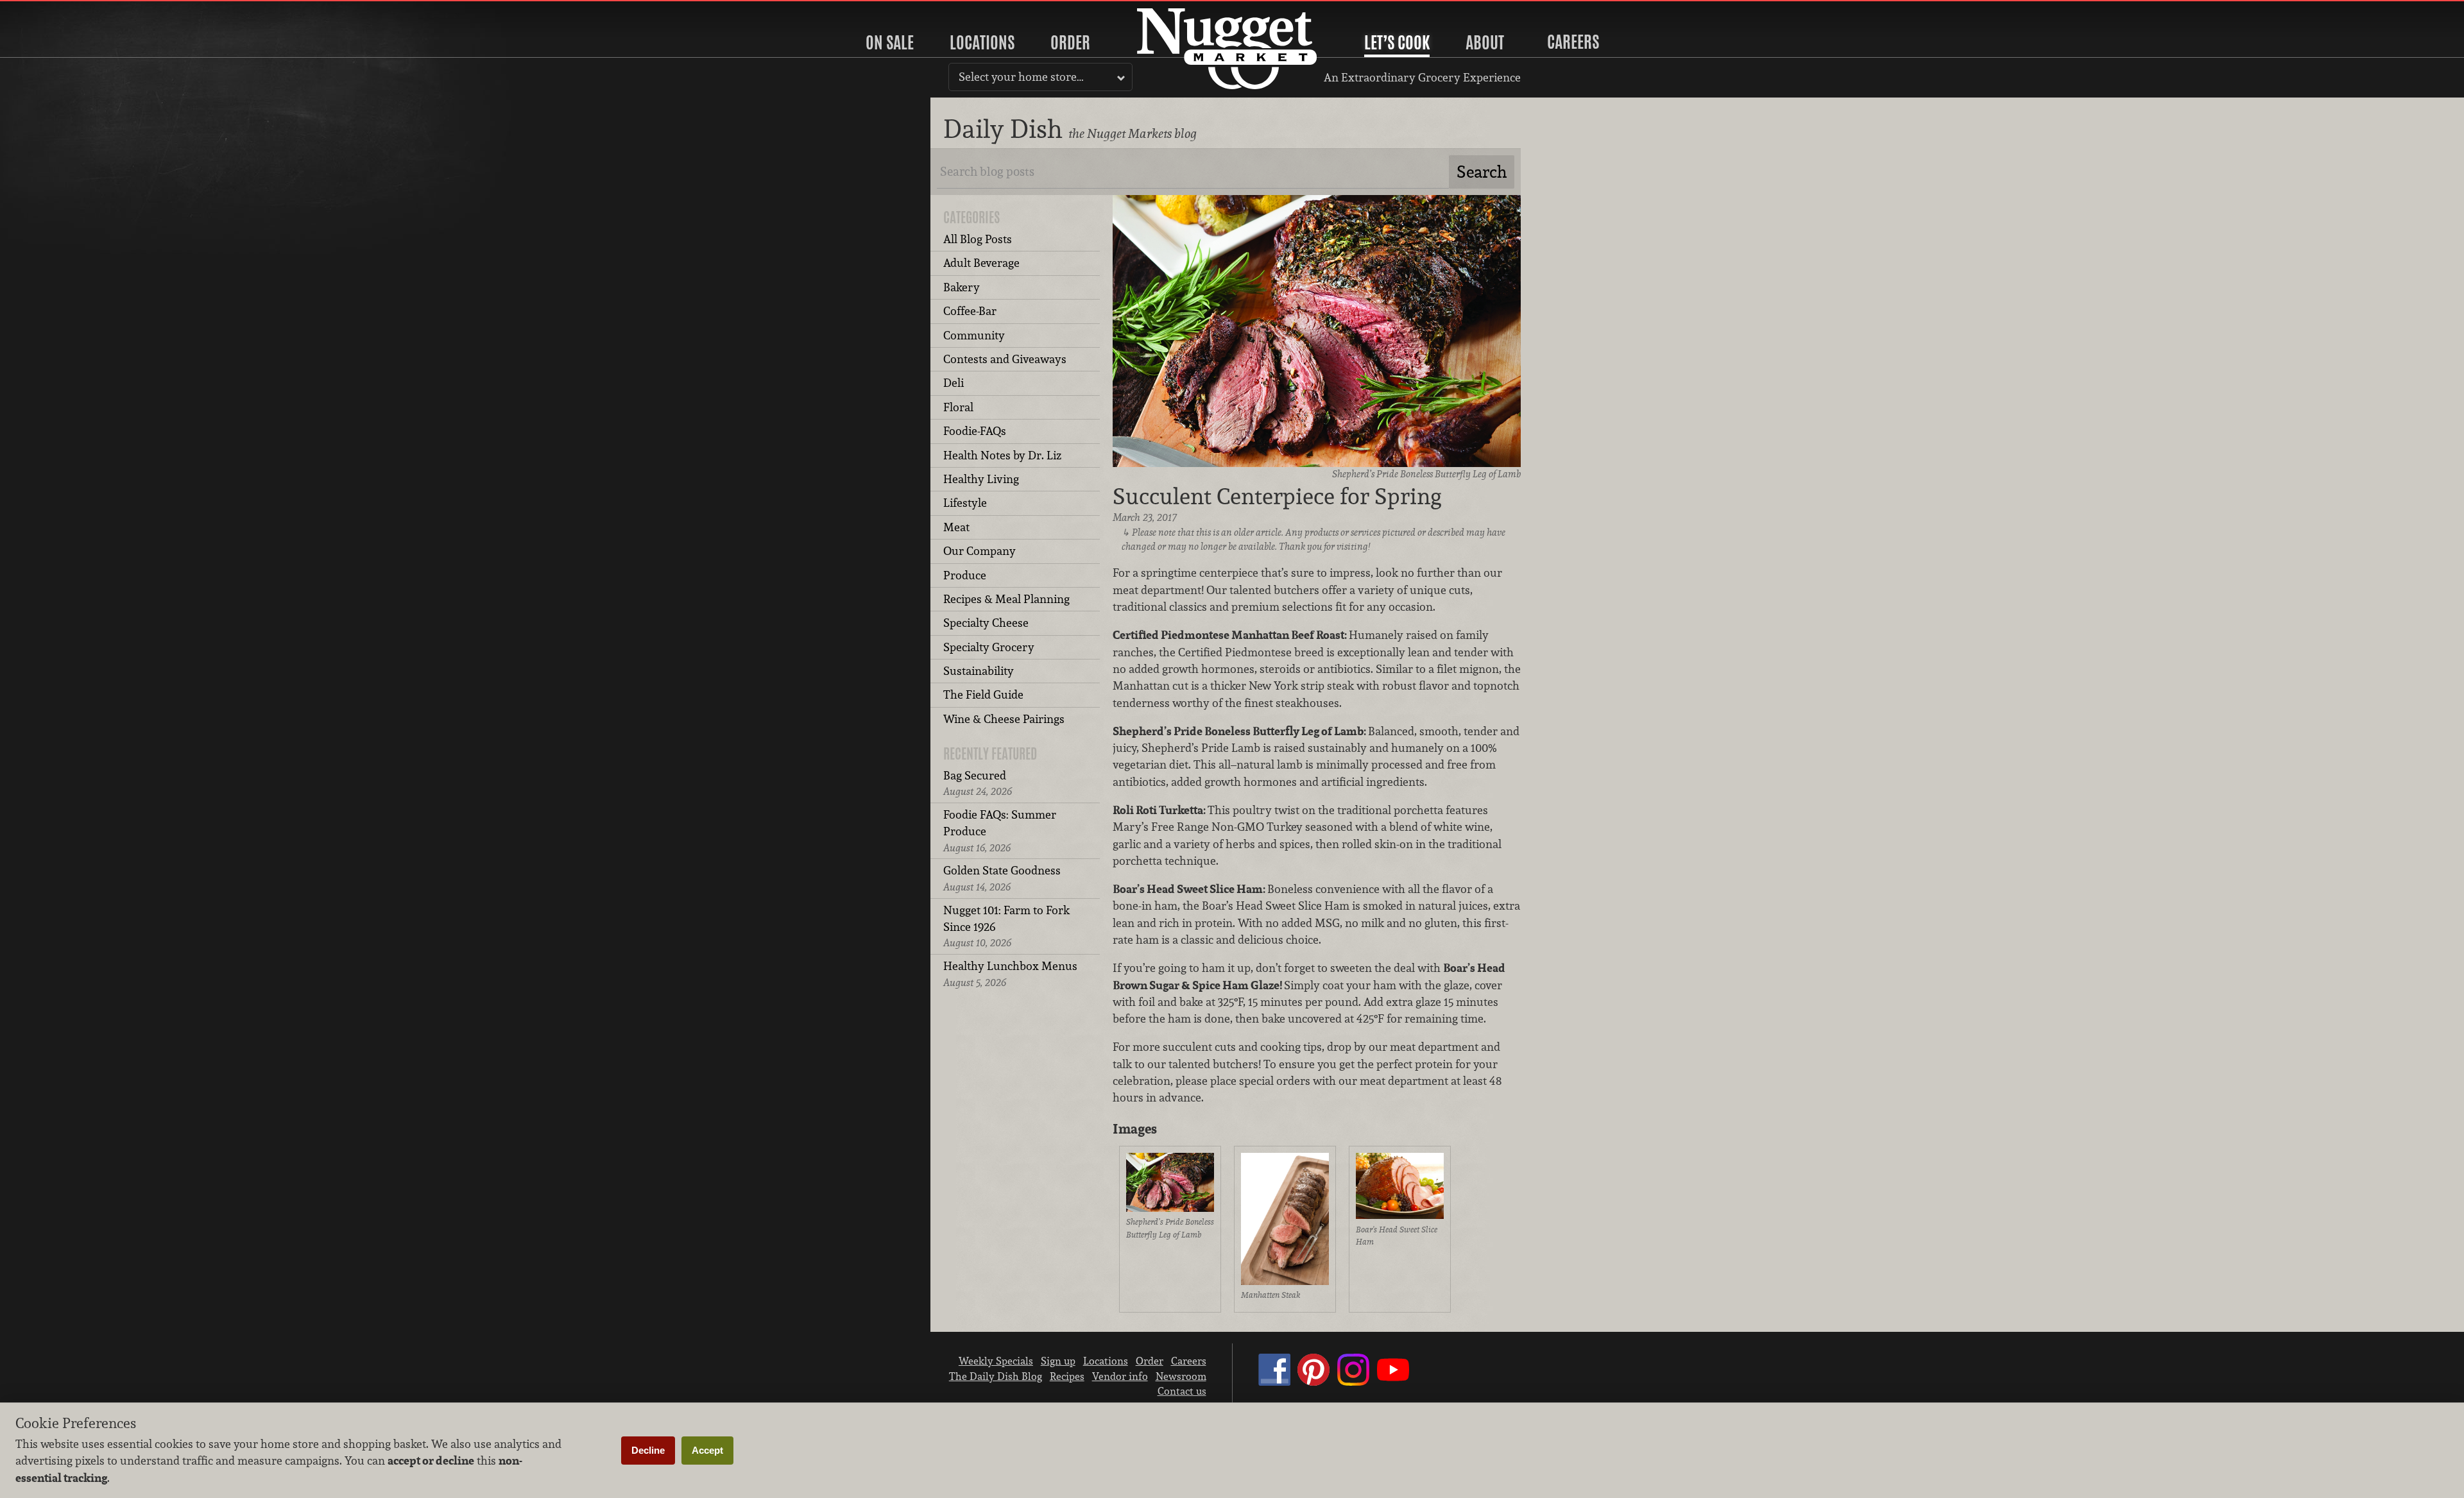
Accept (707, 1450)
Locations (982, 42)
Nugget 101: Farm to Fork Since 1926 (1006, 926)
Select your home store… (1021, 77)
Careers (1573, 42)
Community (974, 335)
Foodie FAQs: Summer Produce (1000, 831)
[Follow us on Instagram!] (1353, 1382)
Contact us (1182, 1391)
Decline (648, 1450)
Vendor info (1120, 1376)
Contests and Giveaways (1005, 359)
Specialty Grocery (989, 647)
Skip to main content (61, 11)
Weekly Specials (996, 1361)
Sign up (1058, 1361)
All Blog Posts (978, 239)
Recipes (1067, 1376)
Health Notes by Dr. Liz (1002, 455)
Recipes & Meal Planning (1006, 599)
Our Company (980, 551)
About (1485, 42)
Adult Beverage (981, 263)
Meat (956, 527)
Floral (958, 407)
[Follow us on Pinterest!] (1313, 1382)
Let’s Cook (1397, 42)
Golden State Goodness (1002, 878)
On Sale (890, 42)
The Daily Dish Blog (996, 1376)
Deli (954, 383)
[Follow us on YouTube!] (1393, 1382)
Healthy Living (981, 479)
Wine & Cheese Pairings (1004, 719)
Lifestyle (965, 503)
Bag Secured (978, 783)
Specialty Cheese (986, 623)
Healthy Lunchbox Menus (1010, 974)
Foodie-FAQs (975, 431)
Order (1070, 42)
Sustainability (979, 671)
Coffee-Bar (970, 311)
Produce (965, 575)
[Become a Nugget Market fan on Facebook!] (1274, 1382)
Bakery (962, 287)
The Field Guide (983, 694)
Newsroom (1181, 1376)
